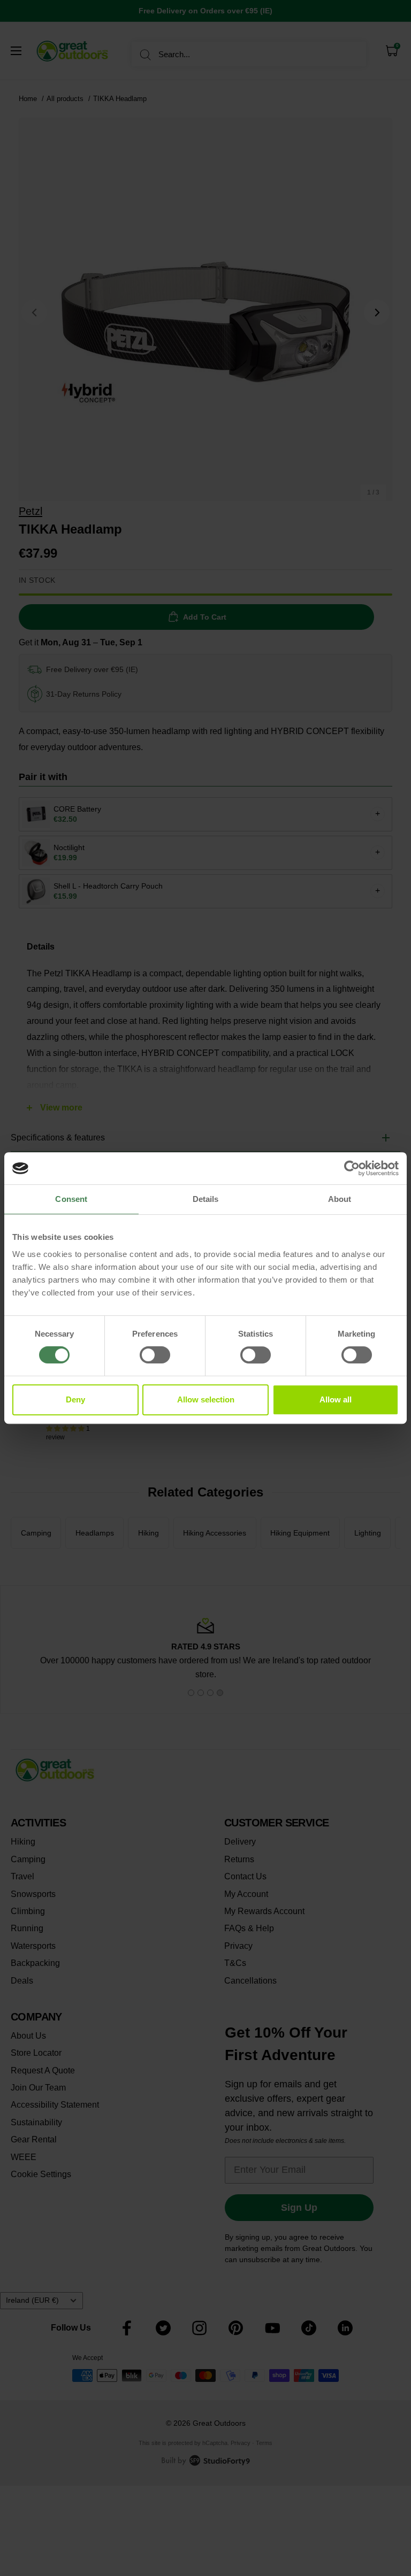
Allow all (336, 1399)
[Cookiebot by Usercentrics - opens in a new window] (352, 1168)
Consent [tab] (71, 1199)
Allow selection (206, 1399)
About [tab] (340, 1199)
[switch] (155, 1355)
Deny (75, 1399)
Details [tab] (206, 1199)
